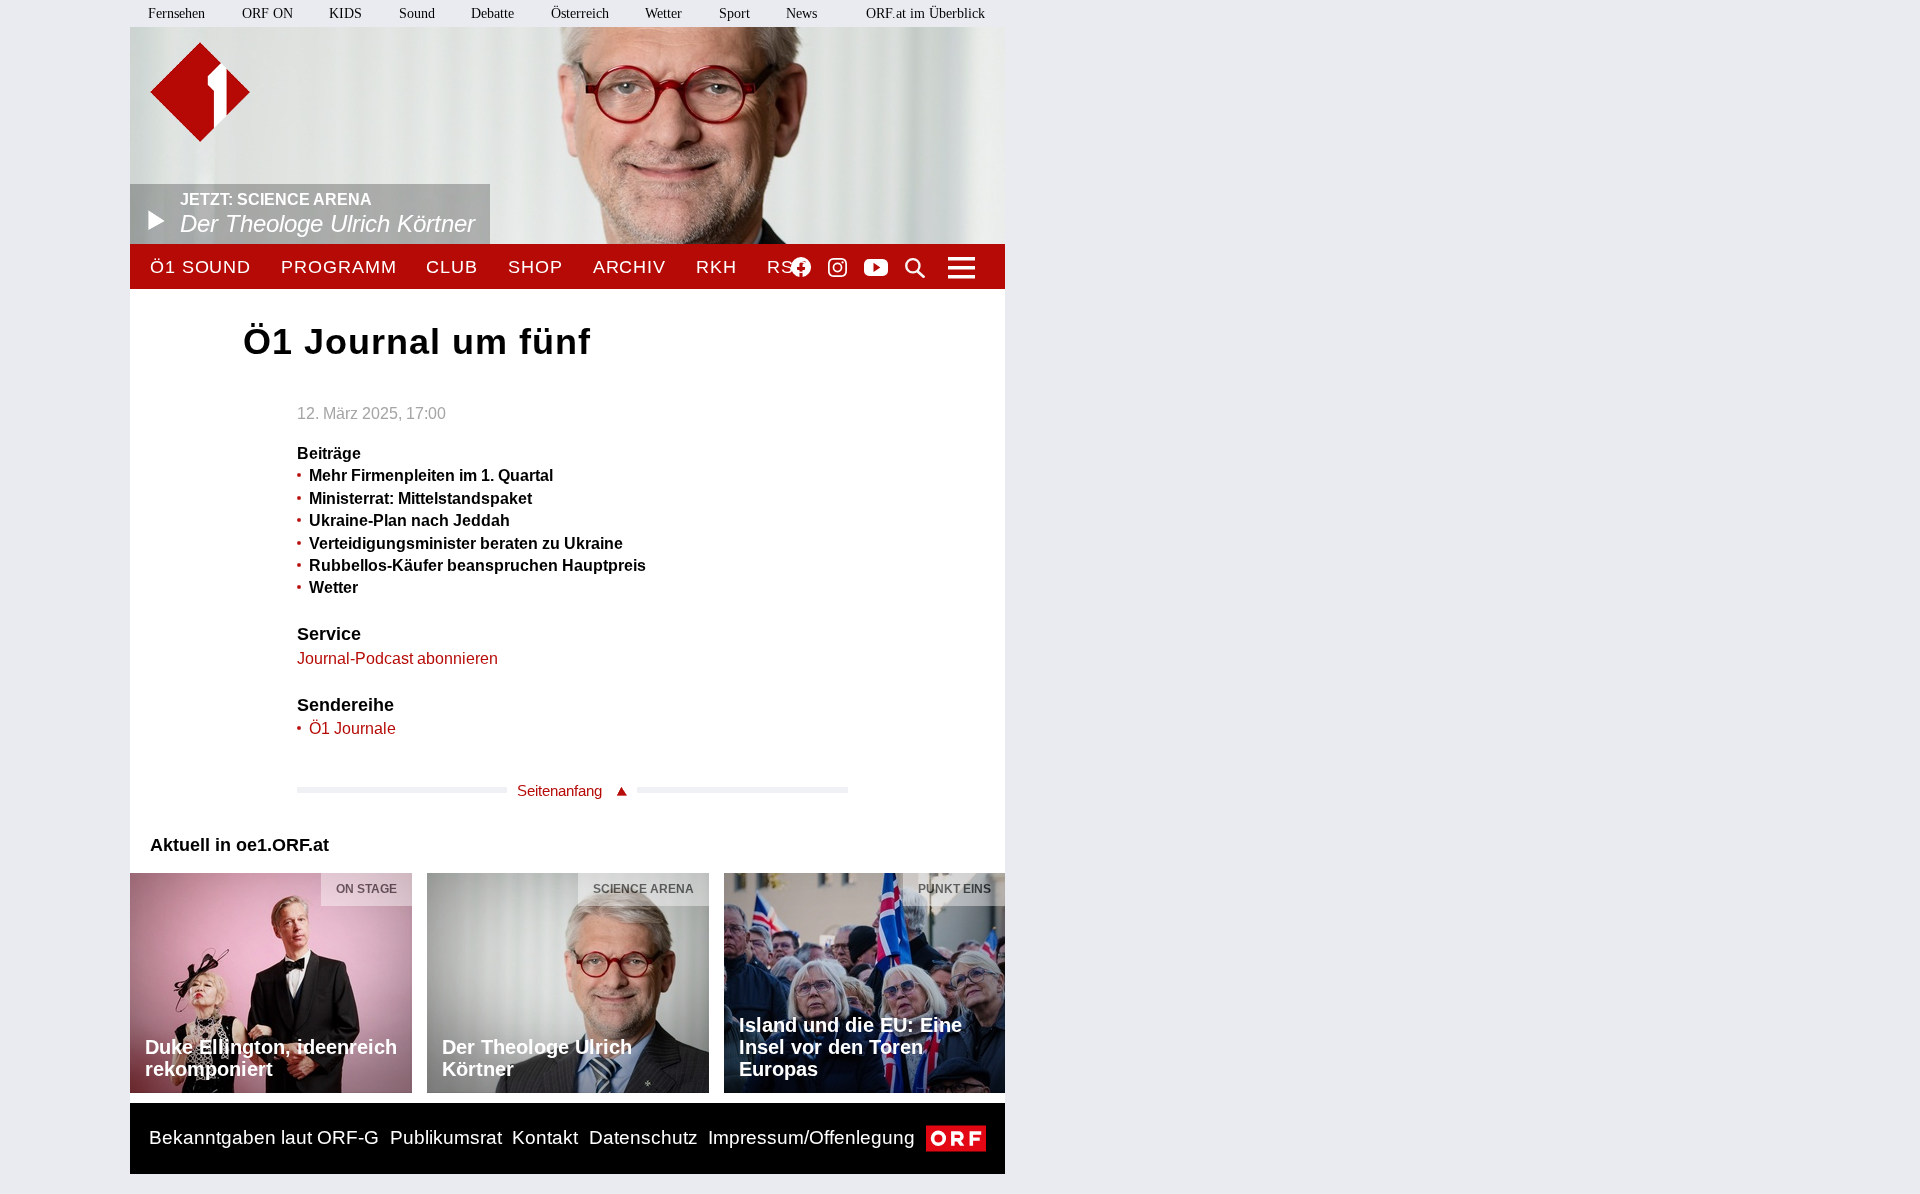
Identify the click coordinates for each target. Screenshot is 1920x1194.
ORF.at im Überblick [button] (925, 13)
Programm (338, 267)
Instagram (837, 268)
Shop (535, 267)
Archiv (629, 267)
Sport (734, 13)
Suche (915, 268)
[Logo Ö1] (200, 92)
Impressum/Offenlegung (811, 1137)
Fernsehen (176, 13)
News (801, 13)
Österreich (580, 13)
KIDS (345, 13)
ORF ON (267, 13)
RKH (716, 267)
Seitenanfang (559, 790)
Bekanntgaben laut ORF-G (264, 1137)
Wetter (663, 13)
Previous (146, 978)
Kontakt (545, 1137)
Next (989, 978)
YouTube (876, 269)
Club (452, 267)
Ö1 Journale (352, 728)
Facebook (801, 267)
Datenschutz (643, 1137)
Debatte (492, 13)
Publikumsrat (446, 1137)
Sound (417, 13)
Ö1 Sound (200, 267)
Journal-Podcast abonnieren (397, 658)
